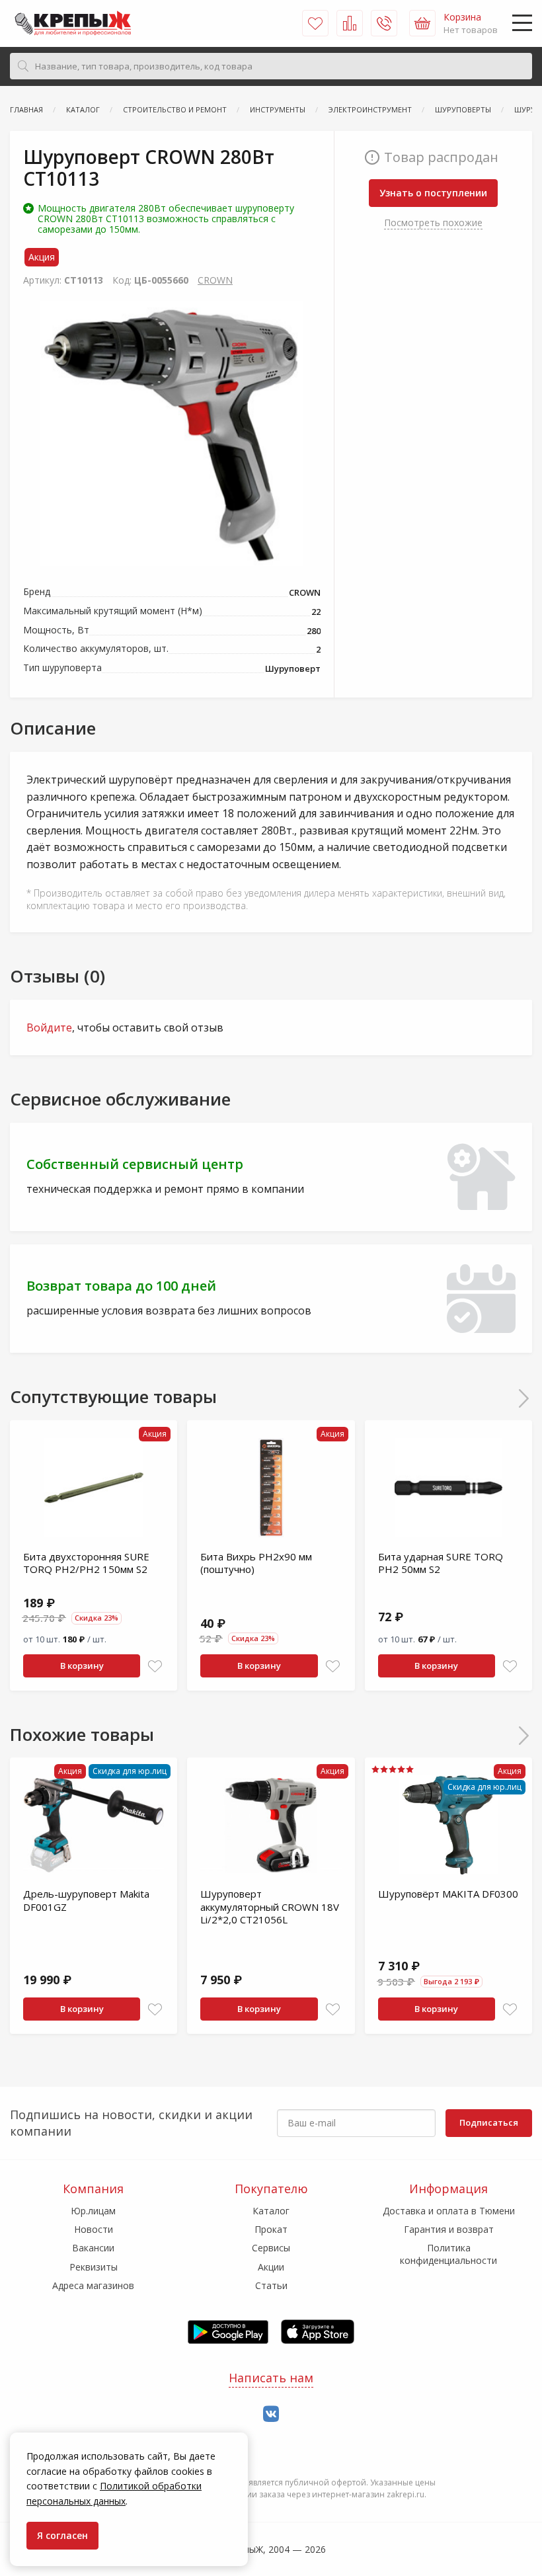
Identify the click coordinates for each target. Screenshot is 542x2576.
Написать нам (271, 2378)
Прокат (271, 2229)
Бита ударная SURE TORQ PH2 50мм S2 (441, 1563)
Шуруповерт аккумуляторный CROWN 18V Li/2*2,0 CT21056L (270, 1907)
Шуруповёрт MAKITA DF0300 (448, 1894)
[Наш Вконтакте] (271, 2414)
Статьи (271, 2285)
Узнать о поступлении (433, 193)
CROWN (215, 280)
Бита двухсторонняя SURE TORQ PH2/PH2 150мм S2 (86, 1563)
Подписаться (489, 2122)
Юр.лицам (93, 2211)
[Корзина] (422, 23)
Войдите (49, 1027)
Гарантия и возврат (449, 2229)
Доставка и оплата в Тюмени (449, 2211)
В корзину (82, 1666)
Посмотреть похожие (433, 222)
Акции (271, 2267)
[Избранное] (315, 23)
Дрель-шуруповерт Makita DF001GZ (86, 1900)
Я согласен (62, 2535)
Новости (94, 2229)
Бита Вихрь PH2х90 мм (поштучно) (256, 1563)
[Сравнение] (350, 23)
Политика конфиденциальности (448, 2254)
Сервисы (271, 2248)
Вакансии (93, 2248)
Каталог (271, 2211)
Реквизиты (94, 2267)
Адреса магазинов (93, 2285)
